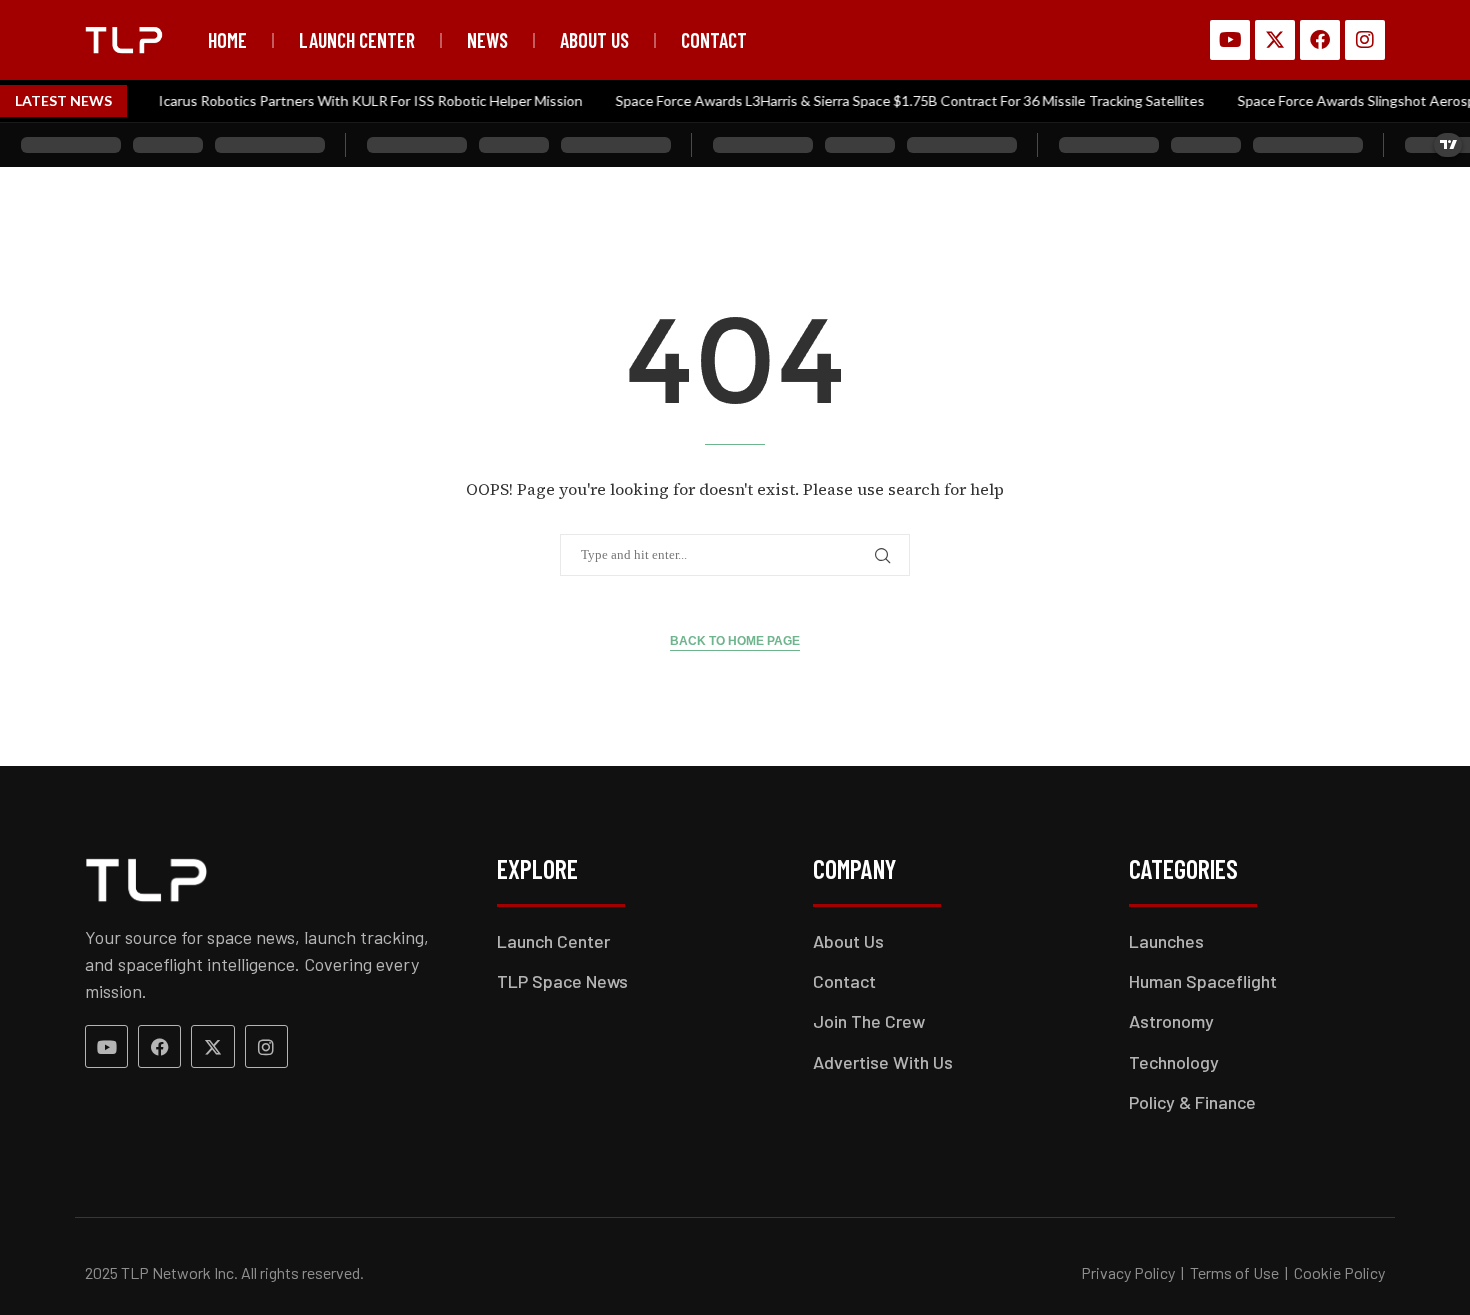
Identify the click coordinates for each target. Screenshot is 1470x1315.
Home (227, 40)
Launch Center (357, 40)
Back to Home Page (735, 641)
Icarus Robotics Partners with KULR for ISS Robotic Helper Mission (355, 100)
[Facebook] (1320, 40)
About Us (594, 40)
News (487, 40)
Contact (714, 40)
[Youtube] (1230, 40)
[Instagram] (1365, 40)
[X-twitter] (1275, 40)
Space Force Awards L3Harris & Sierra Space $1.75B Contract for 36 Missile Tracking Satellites (894, 100)
